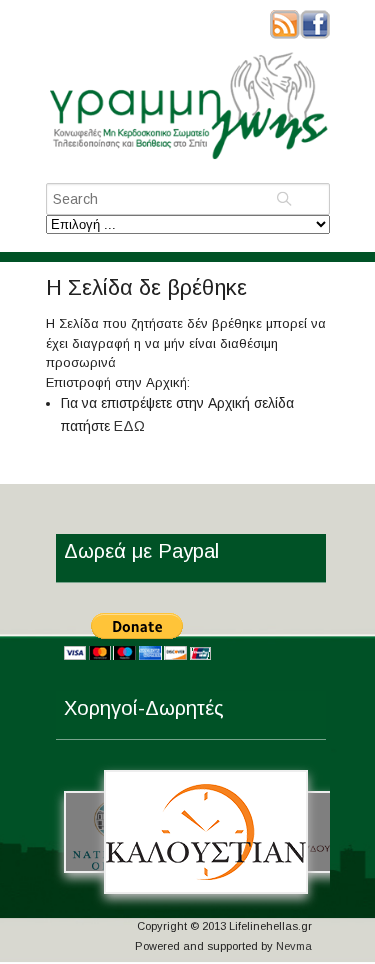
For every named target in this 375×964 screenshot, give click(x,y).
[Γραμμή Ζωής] (188, 160)
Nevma (294, 946)
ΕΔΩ (129, 426)
